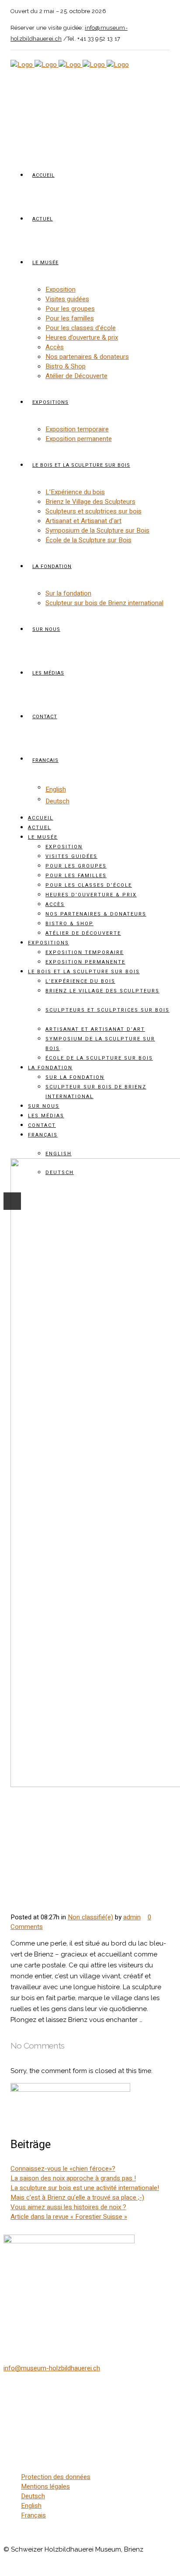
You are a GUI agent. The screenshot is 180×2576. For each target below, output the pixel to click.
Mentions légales (45, 2486)
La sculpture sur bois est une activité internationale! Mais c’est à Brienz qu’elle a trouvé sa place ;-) (85, 2193)
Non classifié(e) (90, 1917)
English (31, 2506)
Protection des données (56, 2477)
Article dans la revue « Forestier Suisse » (69, 2217)
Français (33, 2515)
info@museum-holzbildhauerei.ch (52, 2368)
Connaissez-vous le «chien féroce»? (63, 2169)
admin (132, 1917)
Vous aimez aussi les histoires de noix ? (68, 2207)
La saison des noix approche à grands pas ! (73, 2178)
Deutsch (33, 2496)
